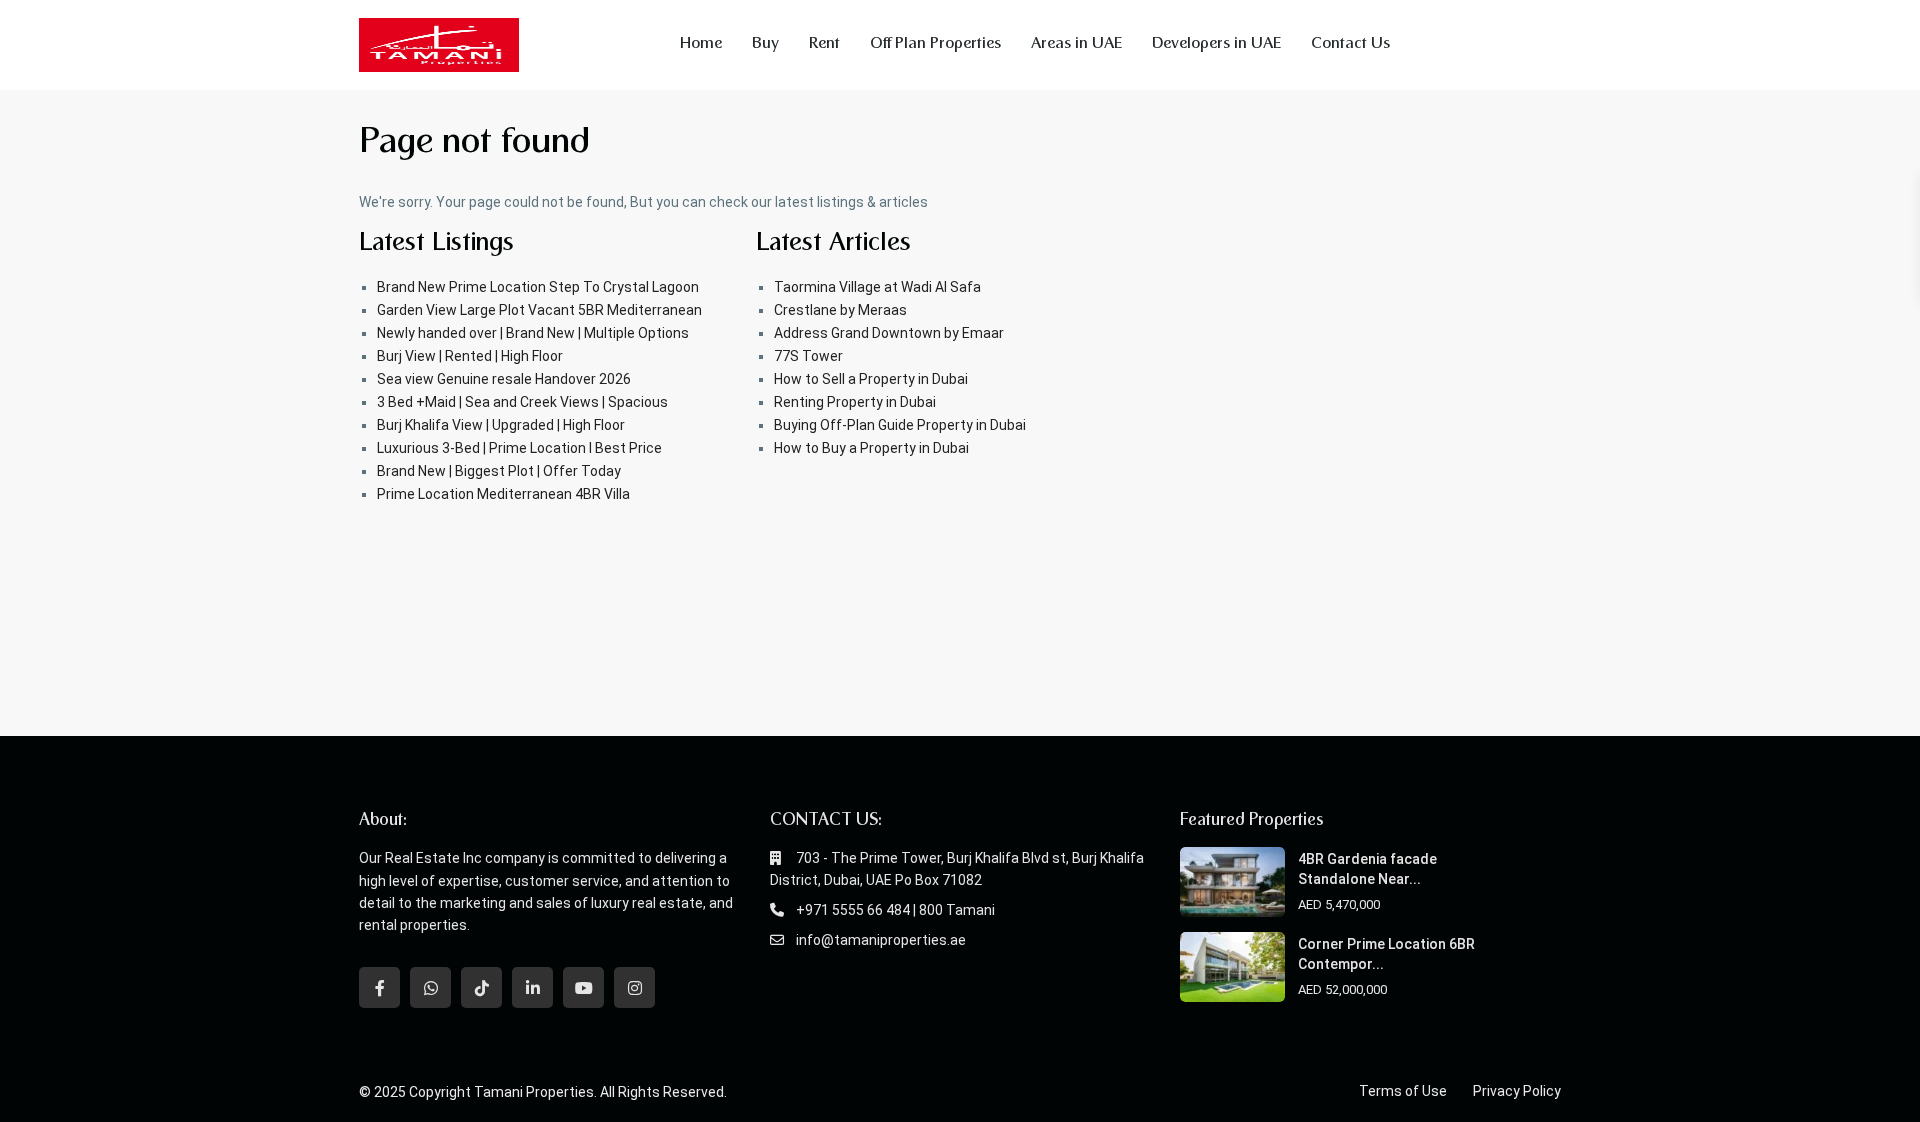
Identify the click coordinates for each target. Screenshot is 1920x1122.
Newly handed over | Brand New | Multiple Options (533, 333)
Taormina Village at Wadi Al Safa (877, 287)
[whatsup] (430, 987)
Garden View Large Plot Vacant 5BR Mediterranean (539, 310)
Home (701, 44)
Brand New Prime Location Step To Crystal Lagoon (538, 287)
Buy (765, 44)
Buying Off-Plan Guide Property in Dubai (900, 425)
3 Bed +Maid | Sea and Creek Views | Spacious (522, 402)
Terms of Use (1403, 1091)
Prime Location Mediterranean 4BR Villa (503, 494)
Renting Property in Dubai (855, 402)
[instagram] (634, 987)
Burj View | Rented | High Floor (470, 356)
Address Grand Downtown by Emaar (889, 333)
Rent (824, 44)
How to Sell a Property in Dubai (871, 379)
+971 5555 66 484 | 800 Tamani (895, 910)
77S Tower (808, 356)
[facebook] (379, 987)
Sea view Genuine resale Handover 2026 (504, 379)
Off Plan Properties (935, 44)
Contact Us (1350, 44)
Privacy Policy (1517, 1091)
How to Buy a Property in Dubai (871, 448)
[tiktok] (481, 987)
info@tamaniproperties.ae (881, 940)
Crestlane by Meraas (840, 310)
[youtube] (583, 987)
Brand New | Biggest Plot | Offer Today (499, 471)
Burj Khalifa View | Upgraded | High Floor (501, 425)
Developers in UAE (1216, 44)
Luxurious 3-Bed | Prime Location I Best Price (519, 448)
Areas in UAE (1076, 44)
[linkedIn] (532, 987)
